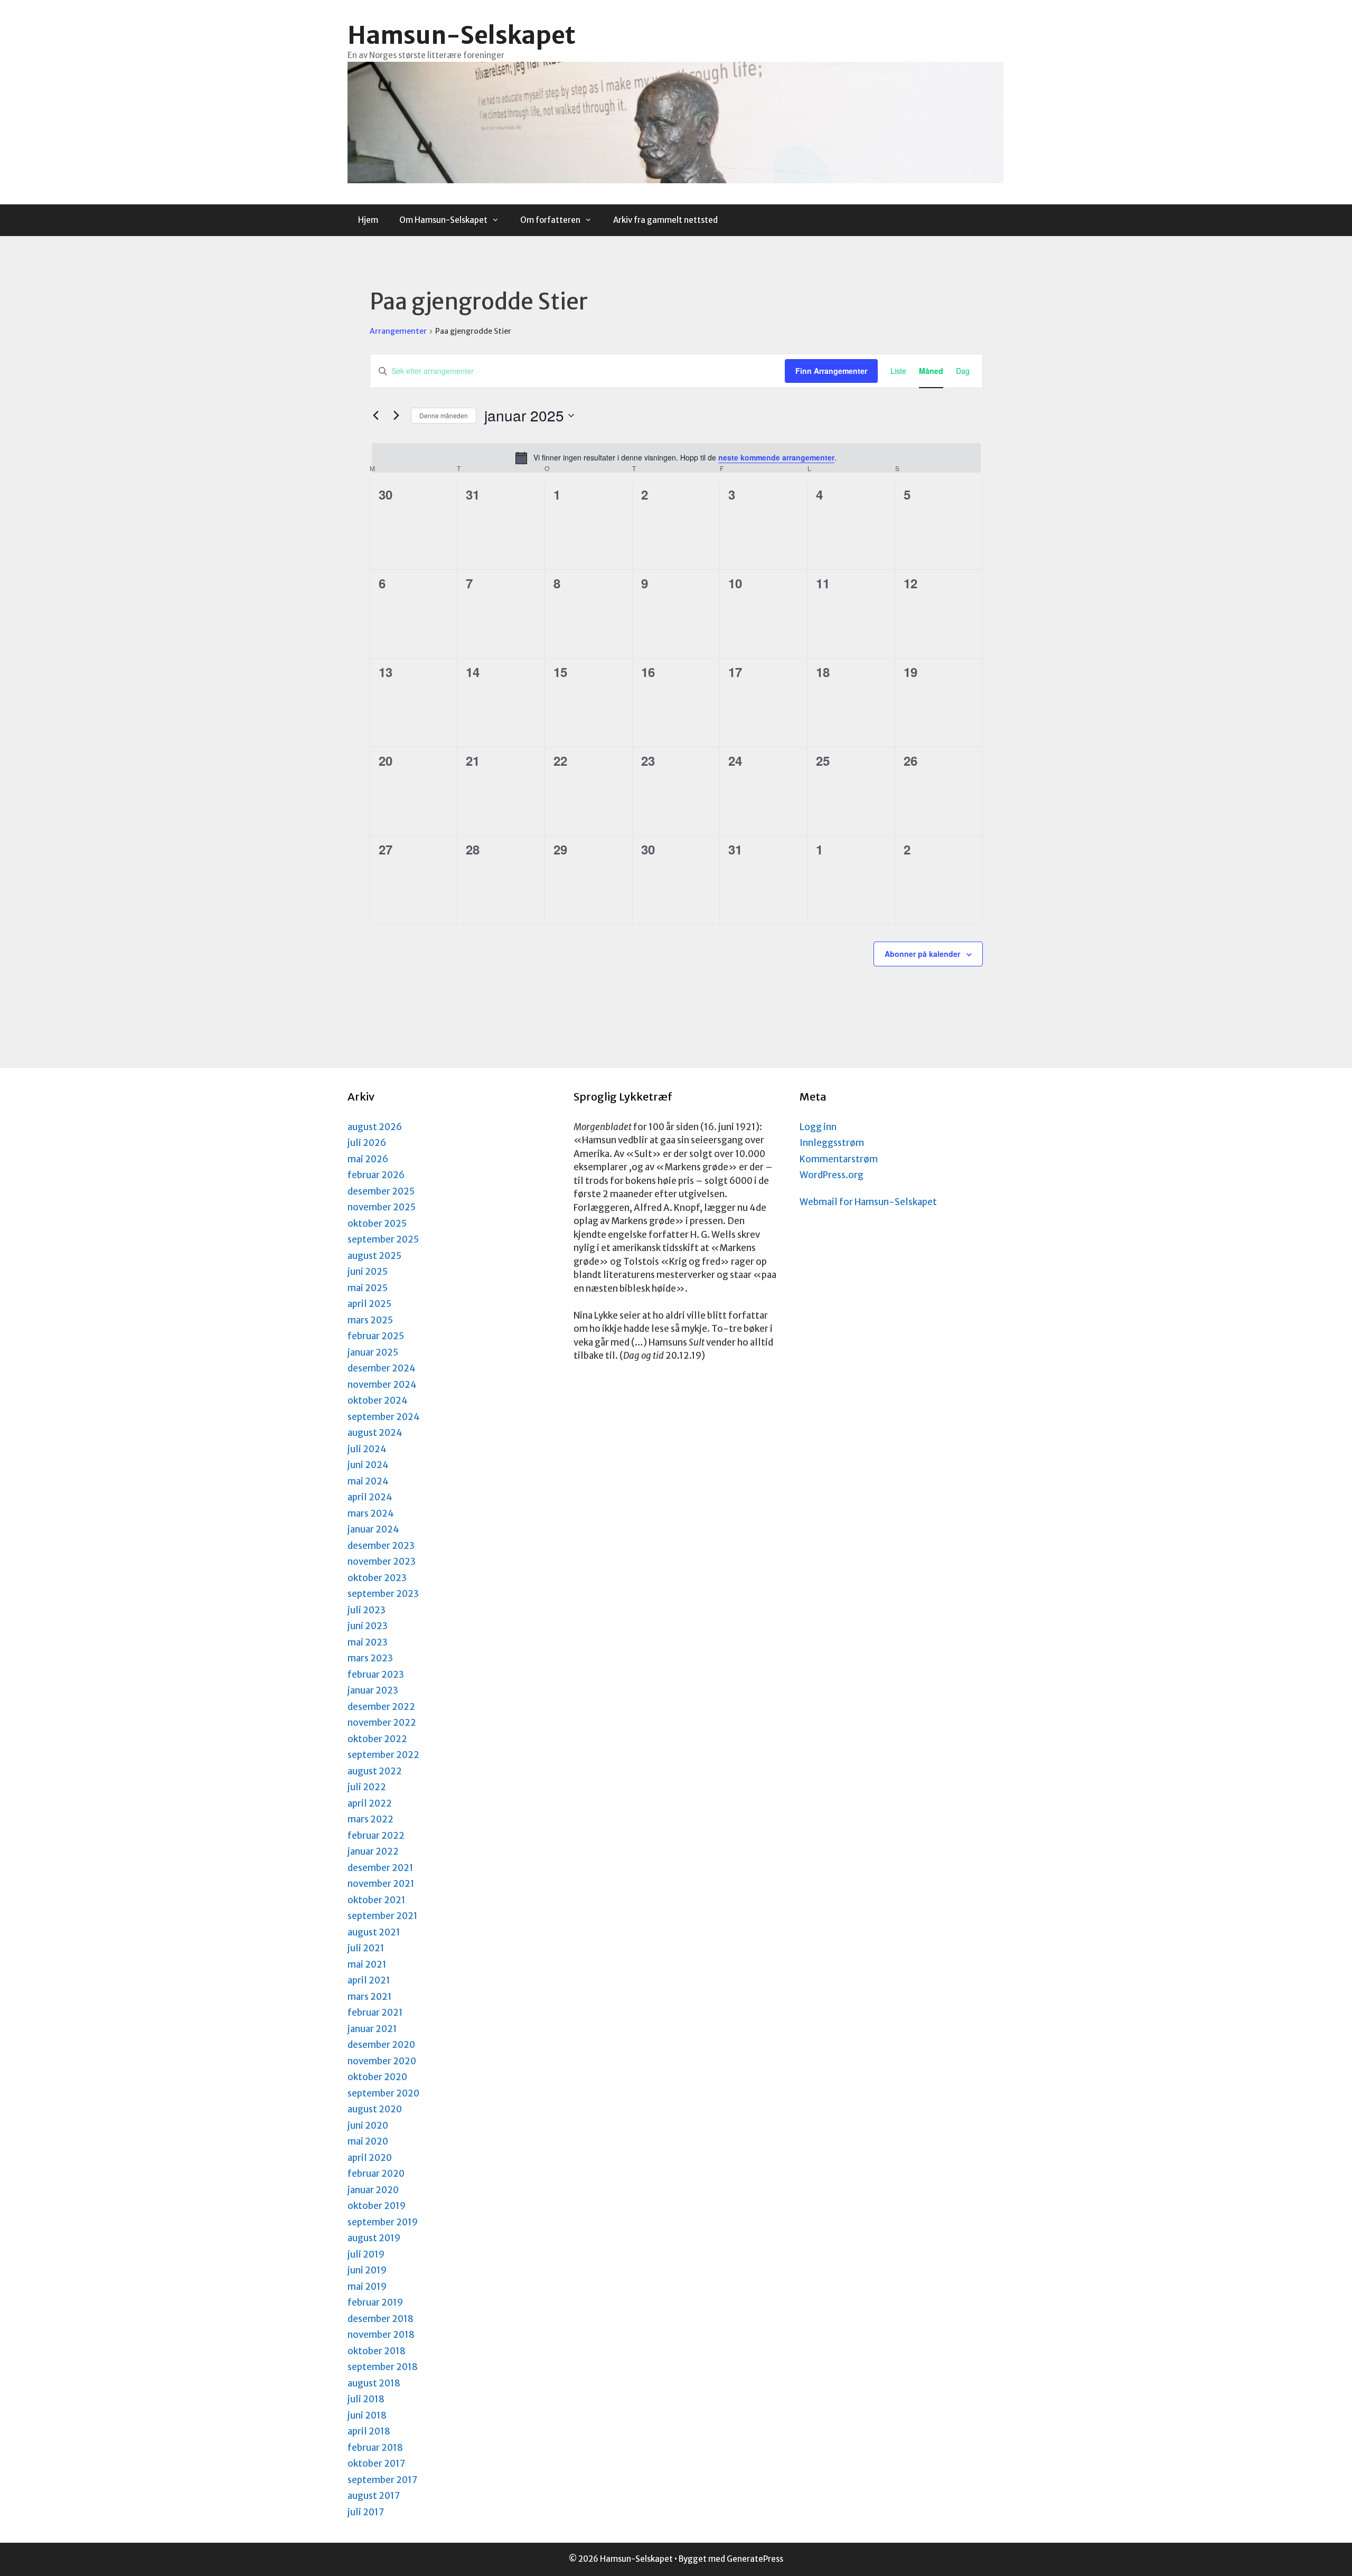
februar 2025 (376, 1336)
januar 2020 (373, 2190)
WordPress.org (832, 1175)
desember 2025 (381, 1191)
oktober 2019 (377, 2206)
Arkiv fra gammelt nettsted (665, 220)
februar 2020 (376, 2174)
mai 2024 (368, 1481)
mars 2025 (370, 1320)
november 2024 (382, 1385)
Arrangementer (398, 331)
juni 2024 (368, 1465)
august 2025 (374, 1256)
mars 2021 (370, 1997)
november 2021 (381, 1884)
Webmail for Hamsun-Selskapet (868, 1202)
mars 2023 (370, 1658)
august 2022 (375, 1771)
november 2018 (381, 2335)
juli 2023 (367, 1610)
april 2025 (369, 1304)
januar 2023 (373, 1690)
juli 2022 (367, 1787)
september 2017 (382, 2480)
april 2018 (369, 2431)
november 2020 (382, 2061)
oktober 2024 (378, 1400)
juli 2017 (366, 2512)
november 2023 (382, 1562)
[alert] (676, 458)
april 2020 (370, 2158)
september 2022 (383, 1755)
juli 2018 (366, 2399)
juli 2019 (366, 2254)
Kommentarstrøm (839, 1159)
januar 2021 (372, 2029)
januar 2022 (373, 1851)
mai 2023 (368, 1642)
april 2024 (370, 1497)
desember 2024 (382, 1368)
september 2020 (383, 2093)
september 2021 (383, 1916)
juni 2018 (367, 2415)
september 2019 (383, 2222)
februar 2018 (375, 2448)
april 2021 (369, 1980)
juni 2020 (368, 2126)
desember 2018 (381, 2319)
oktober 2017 (376, 2464)
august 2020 (375, 2109)
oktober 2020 (377, 2077)
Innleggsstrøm (832, 1143)
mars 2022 (370, 1819)
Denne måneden (444, 415)
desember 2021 (381, 1868)
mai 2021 (367, 1964)
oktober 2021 (377, 1900)
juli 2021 (366, 1948)
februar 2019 (375, 2302)
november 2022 (382, 1723)
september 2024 (384, 1417)
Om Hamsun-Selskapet (443, 220)
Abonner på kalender (922, 954)
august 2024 (375, 1433)
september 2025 (383, 1239)
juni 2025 (368, 1272)
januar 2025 (373, 1352)
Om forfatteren (550, 220)
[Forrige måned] (376, 416)
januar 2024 (373, 1529)
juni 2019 (367, 2270)
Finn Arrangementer (831, 371)
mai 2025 (368, 1288)
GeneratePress (755, 2559)
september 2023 (383, 1594)
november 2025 (382, 1207)
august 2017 (374, 2496)
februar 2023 (376, 1675)
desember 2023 (381, 1546)
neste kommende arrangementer (776, 457)
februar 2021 (375, 2013)
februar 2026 (376, 1175)
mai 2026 (368, 1159)
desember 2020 (381, 2045)
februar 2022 (376, 1836)
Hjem (368, 220)
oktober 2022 (377, 1739)
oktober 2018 (377, 2351)
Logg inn (818, 1127)
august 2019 (374, 2238)
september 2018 (383, 2367)
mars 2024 (371, 1513)
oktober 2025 (377, 1224)
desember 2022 (381, 1707)
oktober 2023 (377, 1578)
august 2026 (375, 1127)
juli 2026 (367, 1143)
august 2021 (374, 1932)
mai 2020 (368, 2141)
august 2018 (374, 2383)
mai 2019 (367, 2287)
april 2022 (370, 1803)
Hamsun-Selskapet (462, 35)
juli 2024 (367, 1449)
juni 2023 (368, 1626)
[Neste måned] (397, 416)
